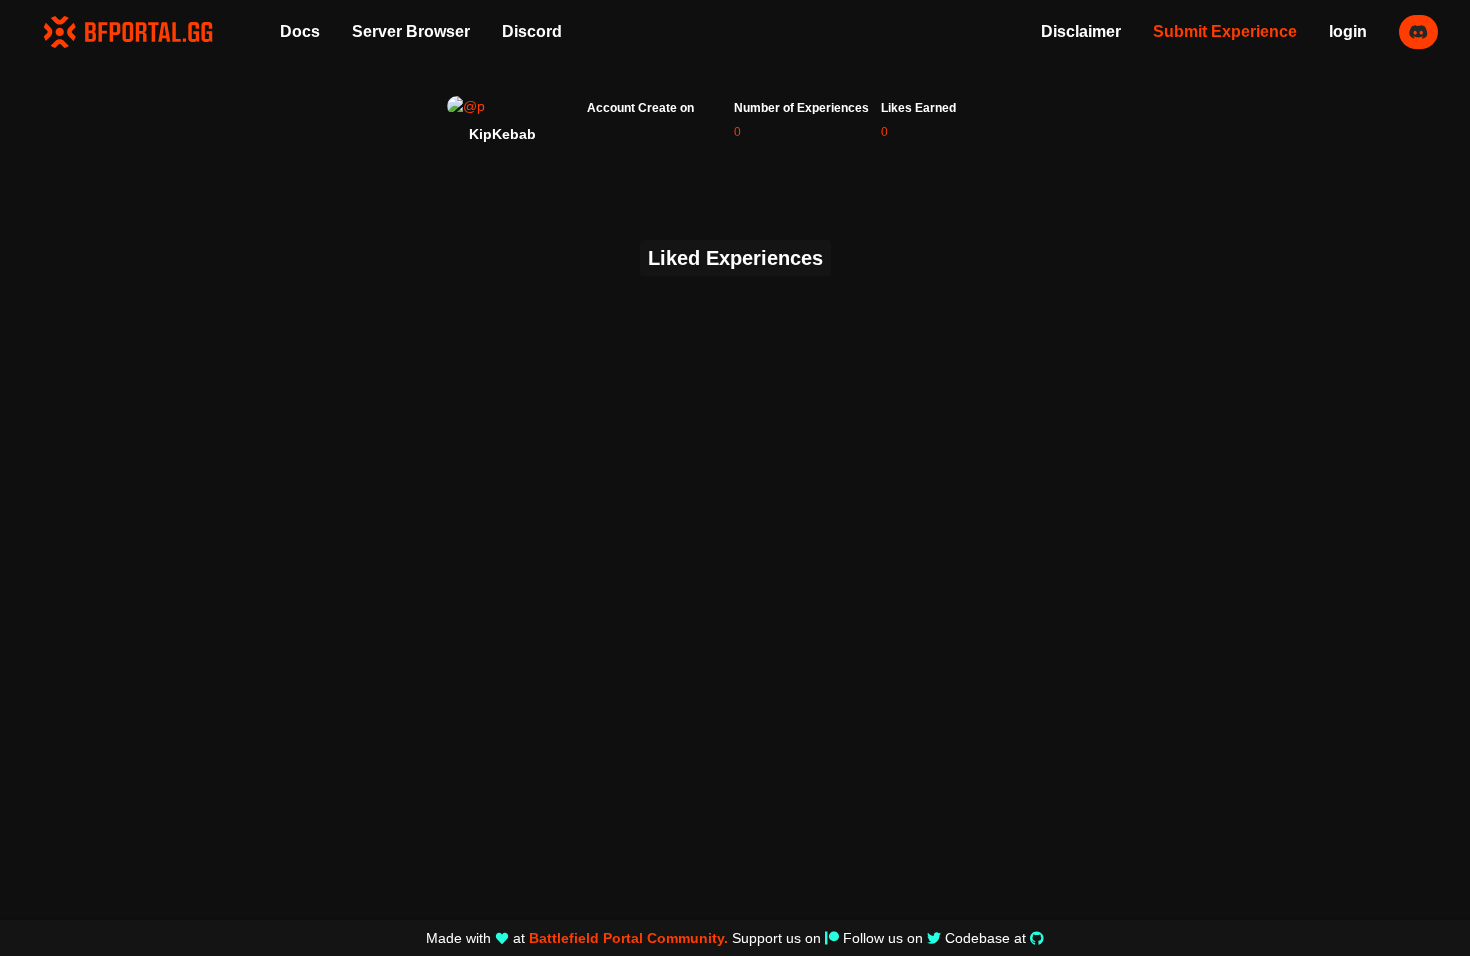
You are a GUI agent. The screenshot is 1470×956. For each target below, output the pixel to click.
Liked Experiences (735, 258)
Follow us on (883, 938)
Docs (300, 31)
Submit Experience (1225, 31)
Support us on (776, 938)
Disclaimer (1081, 31)
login (1348, 31)
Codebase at (985, 938)
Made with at (577, 938)
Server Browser (411, 31)
